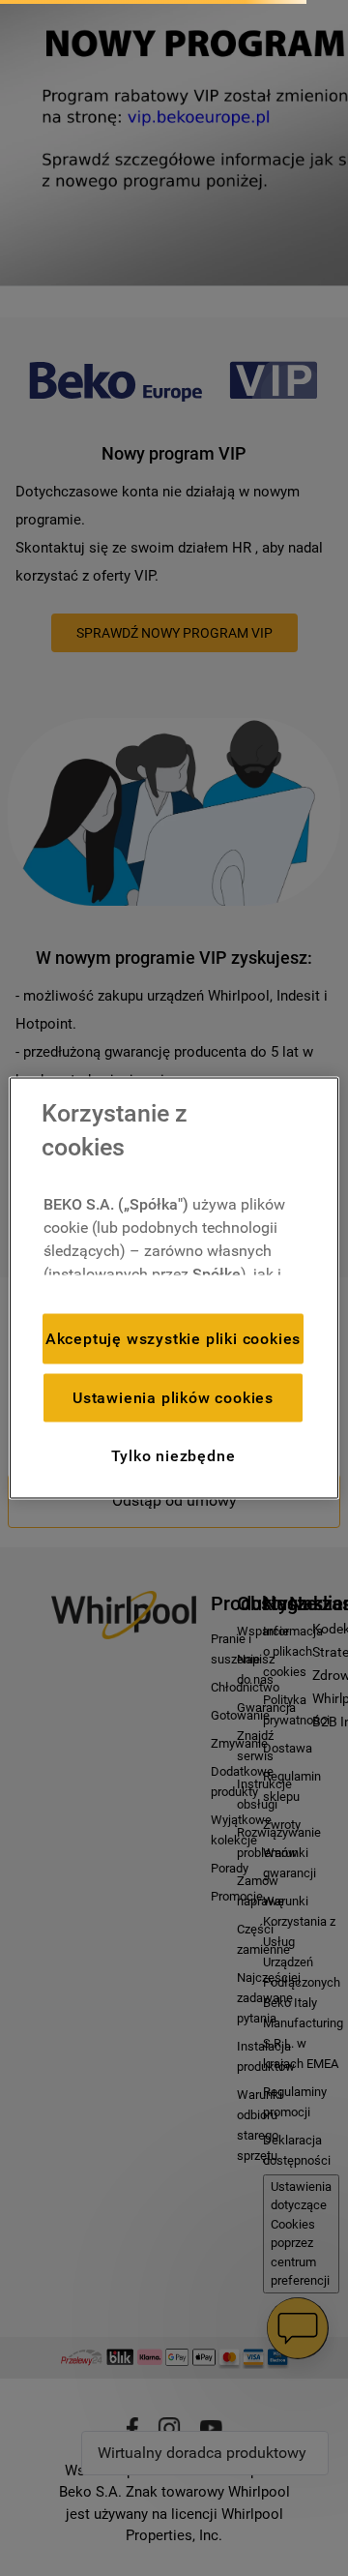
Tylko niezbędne (174, 1455)
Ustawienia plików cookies (173, 1397)
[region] (174, 1288)
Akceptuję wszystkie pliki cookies (173, 1338)
